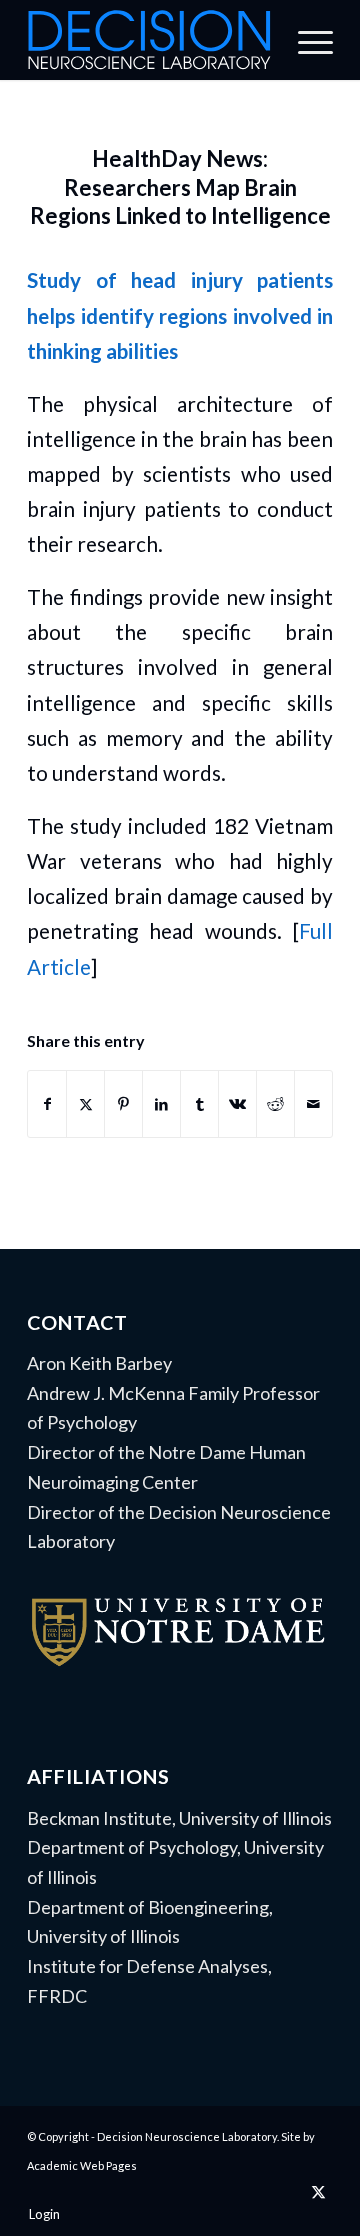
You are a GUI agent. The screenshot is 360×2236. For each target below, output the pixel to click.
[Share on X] (85, 1104)
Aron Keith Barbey (99, 1363)
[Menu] (305, 40)
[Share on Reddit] (275, 1104)
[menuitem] (305, 40)
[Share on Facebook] (47, 1104)
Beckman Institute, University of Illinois (179, 1818)
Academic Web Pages (82, 2165)
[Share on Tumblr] (199, 1104)
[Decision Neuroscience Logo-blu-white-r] (149, 40)
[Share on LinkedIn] (161, 1104)
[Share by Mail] (313, 1104)
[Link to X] (318, 2191)
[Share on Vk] (237, 1104)
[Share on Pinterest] (123, 1104)
